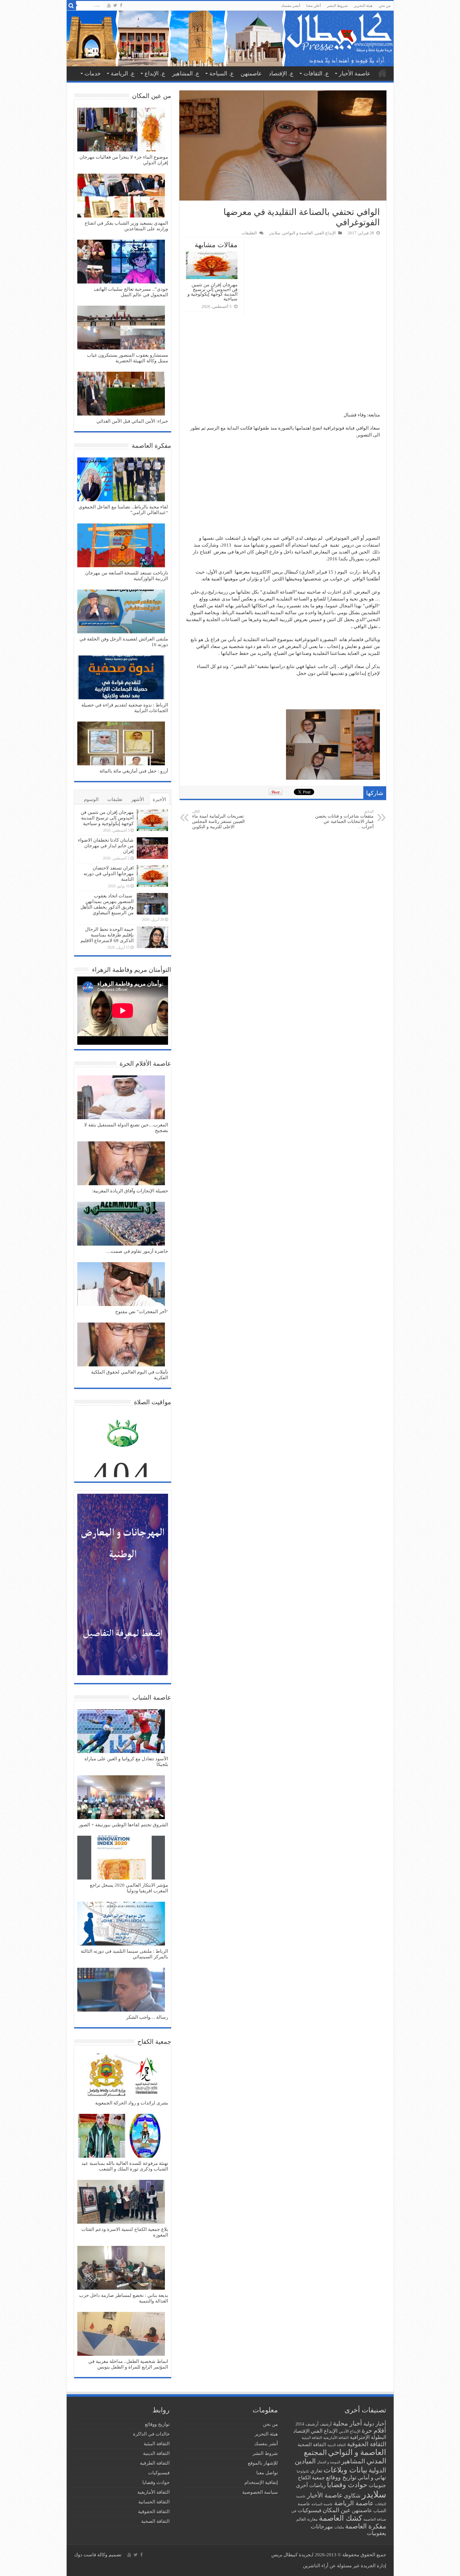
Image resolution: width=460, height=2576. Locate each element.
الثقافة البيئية (312, 2438)
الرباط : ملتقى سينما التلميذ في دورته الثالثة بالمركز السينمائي (124, 1954)
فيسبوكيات (309, 2510)
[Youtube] (109, 5)
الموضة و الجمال (329, 2462)
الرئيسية (382, 73)
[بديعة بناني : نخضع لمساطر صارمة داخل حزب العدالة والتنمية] (121, 2268)
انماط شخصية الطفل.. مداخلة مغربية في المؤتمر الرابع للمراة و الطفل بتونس (128, 2364)
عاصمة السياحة (322, 2504)
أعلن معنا (314, 6)
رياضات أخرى (311, 2485)
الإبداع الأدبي (350, 2431)
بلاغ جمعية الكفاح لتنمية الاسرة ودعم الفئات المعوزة (125, 2232)
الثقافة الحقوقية (367, 2444)
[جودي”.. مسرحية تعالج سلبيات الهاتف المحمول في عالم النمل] (121, 262)
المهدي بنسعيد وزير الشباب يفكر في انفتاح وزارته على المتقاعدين (126, 226)
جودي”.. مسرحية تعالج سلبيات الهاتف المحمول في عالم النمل (131, 292)
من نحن (385, 6)
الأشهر (138, 799)
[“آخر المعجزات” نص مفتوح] (121, 1285)
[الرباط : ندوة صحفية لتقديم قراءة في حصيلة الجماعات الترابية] (121, 678)
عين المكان (337, 2510)
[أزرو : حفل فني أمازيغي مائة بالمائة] (121, 744)
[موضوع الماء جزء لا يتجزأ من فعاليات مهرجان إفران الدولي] (121, 130)
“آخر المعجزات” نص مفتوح (142, 1312)
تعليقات (115, 799)
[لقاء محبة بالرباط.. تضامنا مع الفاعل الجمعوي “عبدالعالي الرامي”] (121, 480)
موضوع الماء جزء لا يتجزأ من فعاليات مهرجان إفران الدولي (124, 160)
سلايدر (275, 233)
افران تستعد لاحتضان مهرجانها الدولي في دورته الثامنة (109, 874)
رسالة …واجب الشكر (147, 2017)
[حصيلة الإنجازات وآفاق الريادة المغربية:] (121, 1164)
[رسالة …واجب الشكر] (121, 1990)
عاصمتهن (251, 74)
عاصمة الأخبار (355, 74)
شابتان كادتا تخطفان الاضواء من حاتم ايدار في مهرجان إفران (106, 846)
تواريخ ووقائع (341, 2477)
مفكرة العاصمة (366, 2526)
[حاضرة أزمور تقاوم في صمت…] (121, 1224)
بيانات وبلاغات (345, 2470)
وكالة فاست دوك (91, 2555)
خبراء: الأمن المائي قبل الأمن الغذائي (132, 421)
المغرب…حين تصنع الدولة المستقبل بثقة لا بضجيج (126, 1128)
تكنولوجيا (303, 2471)
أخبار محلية (348, 2423)
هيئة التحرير (363, 6)
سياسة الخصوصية (260, 2492)
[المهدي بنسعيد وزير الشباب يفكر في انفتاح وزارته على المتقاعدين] (121, 196)
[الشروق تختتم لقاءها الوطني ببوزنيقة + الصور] (121, 1798)
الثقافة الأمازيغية (336, 2438)
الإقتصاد (301, 2431)
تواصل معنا (267, 2473)
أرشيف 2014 (307, 2424)
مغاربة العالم (307, 2519)
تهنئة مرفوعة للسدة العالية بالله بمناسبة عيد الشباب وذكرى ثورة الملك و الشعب (125, 2166)
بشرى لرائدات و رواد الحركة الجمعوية (132, 2103)
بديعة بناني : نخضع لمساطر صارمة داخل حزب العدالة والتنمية (124, 2298)
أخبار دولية (375, 2424)
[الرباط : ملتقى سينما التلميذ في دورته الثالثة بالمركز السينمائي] (121, 1924)
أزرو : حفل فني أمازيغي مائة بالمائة (134, 771)
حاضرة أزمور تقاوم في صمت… (137, 1251)
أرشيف (326, 2424)
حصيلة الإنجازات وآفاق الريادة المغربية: (130, 1191)
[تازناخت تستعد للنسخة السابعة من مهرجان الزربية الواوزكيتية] (121, 546)
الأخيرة (159, 799)
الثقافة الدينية (337, 2445)
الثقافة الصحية (312, 2444)
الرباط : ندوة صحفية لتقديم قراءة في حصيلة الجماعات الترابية (125, 708)
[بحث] (71, 6)
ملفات (339, 2527)
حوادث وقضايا (347, 2485)
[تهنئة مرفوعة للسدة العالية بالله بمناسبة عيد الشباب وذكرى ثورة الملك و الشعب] (121, 2136)
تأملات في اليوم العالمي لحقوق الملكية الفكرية (130, 1375)
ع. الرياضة (123, 74)
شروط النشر (337, 6)
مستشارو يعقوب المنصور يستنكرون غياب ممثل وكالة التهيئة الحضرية (128, 358)
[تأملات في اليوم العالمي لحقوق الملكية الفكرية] (121, 1345)
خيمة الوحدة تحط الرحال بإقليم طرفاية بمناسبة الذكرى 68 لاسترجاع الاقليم (107, 935)
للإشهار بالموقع (263, 2463)
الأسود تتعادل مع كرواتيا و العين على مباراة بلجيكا (126, 1762)
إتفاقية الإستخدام (261, 2482)
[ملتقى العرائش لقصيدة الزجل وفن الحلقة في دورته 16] (121, 612)
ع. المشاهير (186, 74)
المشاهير (353, 2461)
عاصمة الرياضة (354, 2503)
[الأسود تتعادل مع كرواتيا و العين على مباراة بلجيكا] (121, 1732)
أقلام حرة (374, 2431)
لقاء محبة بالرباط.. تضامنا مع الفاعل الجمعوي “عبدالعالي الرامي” (123, 510)
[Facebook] (121, 5)
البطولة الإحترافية (368, 2437)
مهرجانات (322, 2527)
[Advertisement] (283, 365)
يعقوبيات (376, 2533)
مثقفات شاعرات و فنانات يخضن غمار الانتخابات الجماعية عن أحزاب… (344, 819)
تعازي (316, 2471)
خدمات (93, 74)
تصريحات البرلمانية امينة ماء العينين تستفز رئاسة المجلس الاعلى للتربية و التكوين (218, 819)
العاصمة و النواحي (298, 233)
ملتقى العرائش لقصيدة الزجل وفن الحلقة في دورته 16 (124, 642)
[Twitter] (115, 5)
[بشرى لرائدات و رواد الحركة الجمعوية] (121, 2076)
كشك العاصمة (340, 2518)
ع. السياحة (222, 74)
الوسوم (91, 799)
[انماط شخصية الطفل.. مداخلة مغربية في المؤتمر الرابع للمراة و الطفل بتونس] (121, 2334)
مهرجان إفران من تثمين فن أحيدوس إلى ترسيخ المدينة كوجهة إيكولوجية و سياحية (212, 292)
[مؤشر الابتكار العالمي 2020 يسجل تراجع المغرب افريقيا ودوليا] (121, 1858)
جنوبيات (377, 2485)
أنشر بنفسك (291, 6)
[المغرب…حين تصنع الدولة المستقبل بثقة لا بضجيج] (121, 1098)
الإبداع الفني (325, 233)
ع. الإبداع (155, 74)
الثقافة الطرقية (155, 2463)
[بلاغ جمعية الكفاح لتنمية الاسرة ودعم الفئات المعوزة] (121, 2202)
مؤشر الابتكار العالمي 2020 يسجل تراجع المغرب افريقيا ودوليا (129, 1888)
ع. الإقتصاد (281, 74)
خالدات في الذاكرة (151, 2434)
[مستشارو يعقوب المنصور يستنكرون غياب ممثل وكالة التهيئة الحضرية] (121, 328)
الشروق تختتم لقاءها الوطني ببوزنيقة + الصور (123, 1825)
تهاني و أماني (372, 2478)
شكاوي (352, 2496)
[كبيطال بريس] (230, 38)
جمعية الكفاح (311, 2478)
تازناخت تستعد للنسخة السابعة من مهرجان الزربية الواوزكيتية (127, 576)
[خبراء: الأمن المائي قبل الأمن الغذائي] (121, 394)
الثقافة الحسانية (154, 2502)
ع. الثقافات (316, 74)
